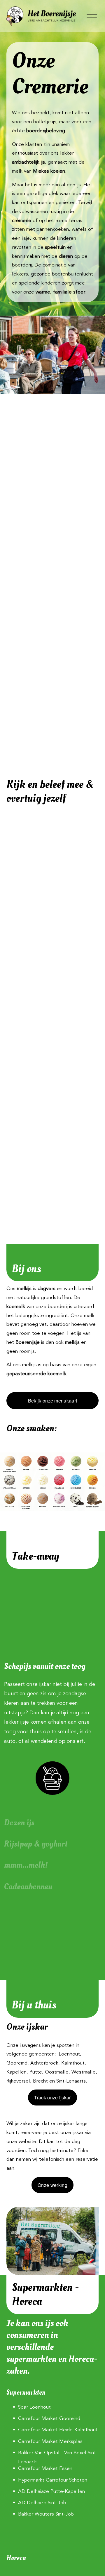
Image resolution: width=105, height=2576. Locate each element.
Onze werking (52, 2185)
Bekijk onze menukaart (53, 1401)
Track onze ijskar (52, 2098)
